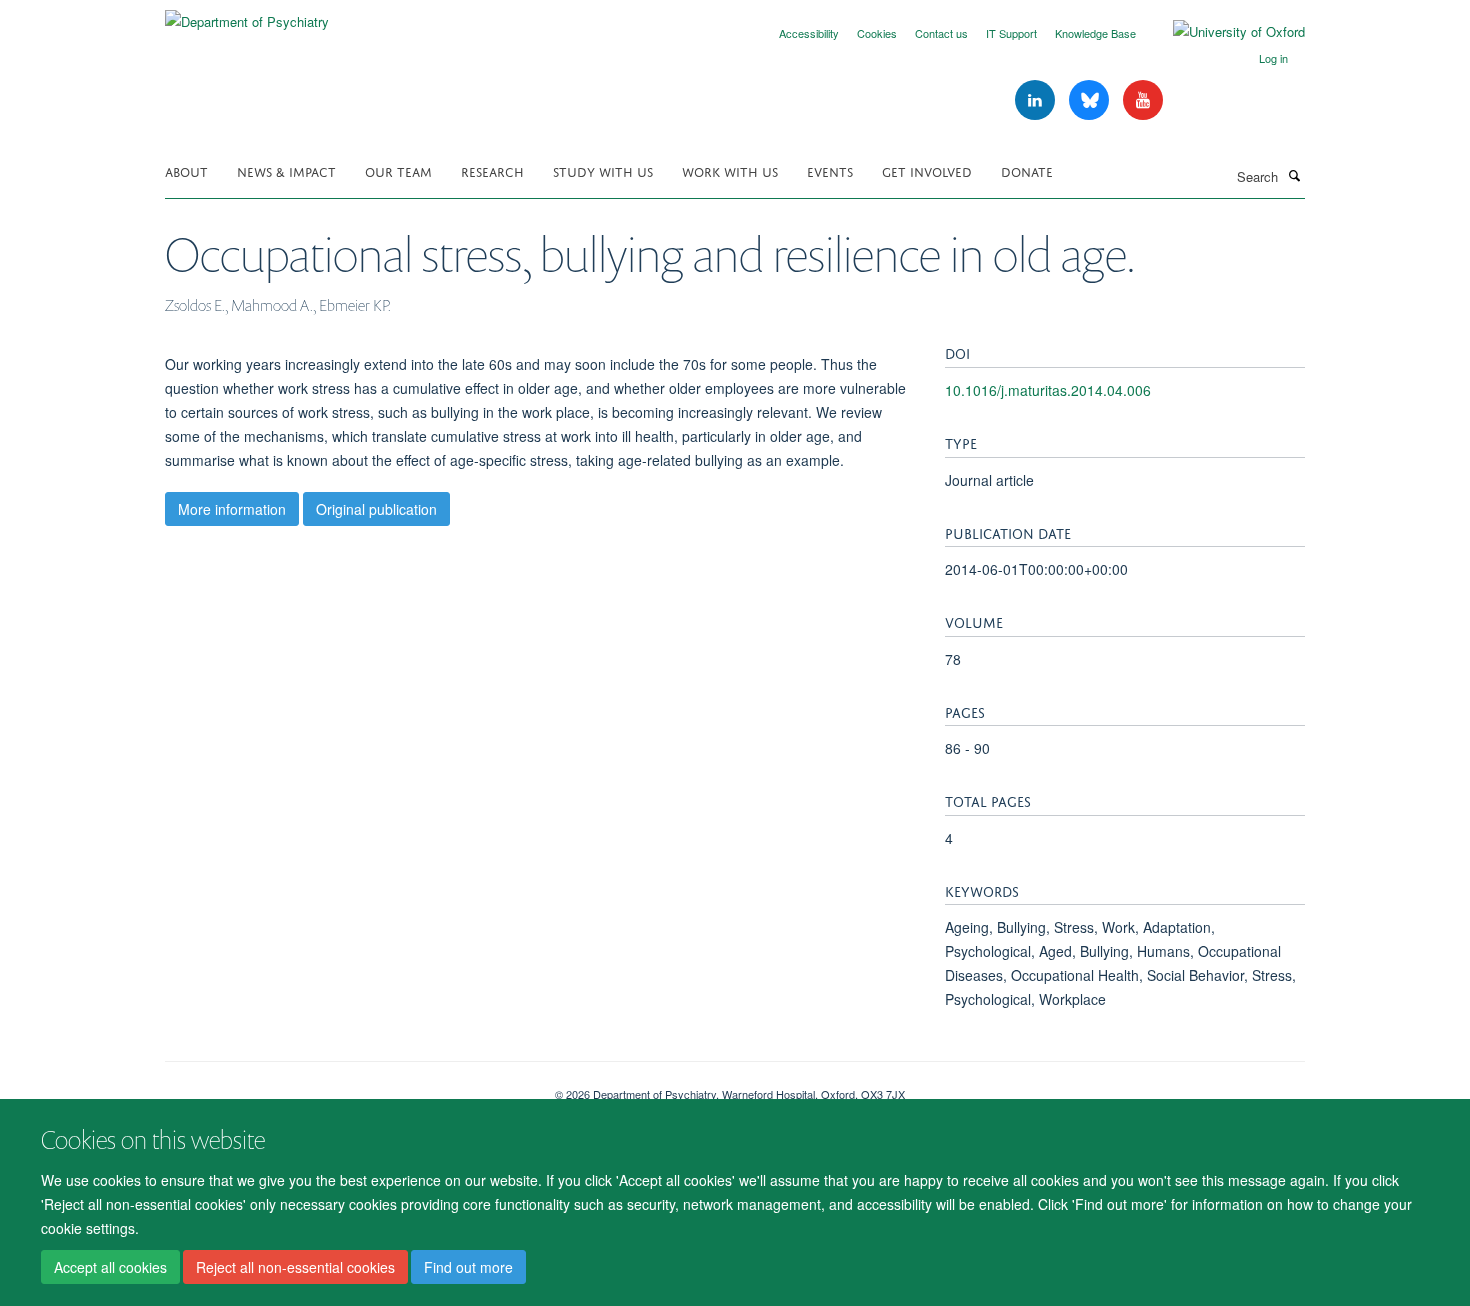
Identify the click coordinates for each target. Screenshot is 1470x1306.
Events (830, 170)
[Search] (1294, 175)
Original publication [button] (376, 509)
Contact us (941, 33)
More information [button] (232, 509)
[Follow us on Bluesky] (1091, 100)
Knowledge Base (1095, 33)
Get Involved (927, 170)
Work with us (730, 170)
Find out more (468, 1267)
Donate (1027, 170)
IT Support (1011, 33)
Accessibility (809, 33)
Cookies (877, 33)
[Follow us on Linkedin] (1037, 100)
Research (492, 170)
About (186, 170)
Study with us (603, 170)
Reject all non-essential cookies (295, 1267)
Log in (1273, 58)
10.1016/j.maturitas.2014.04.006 (1048, 390)
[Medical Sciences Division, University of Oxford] (345, 1087)
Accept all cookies (110, 1267)
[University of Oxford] (1224, 32)
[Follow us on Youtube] (1143, 100)
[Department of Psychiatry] (247, 14)
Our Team (398, 170)
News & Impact (286, 170)
